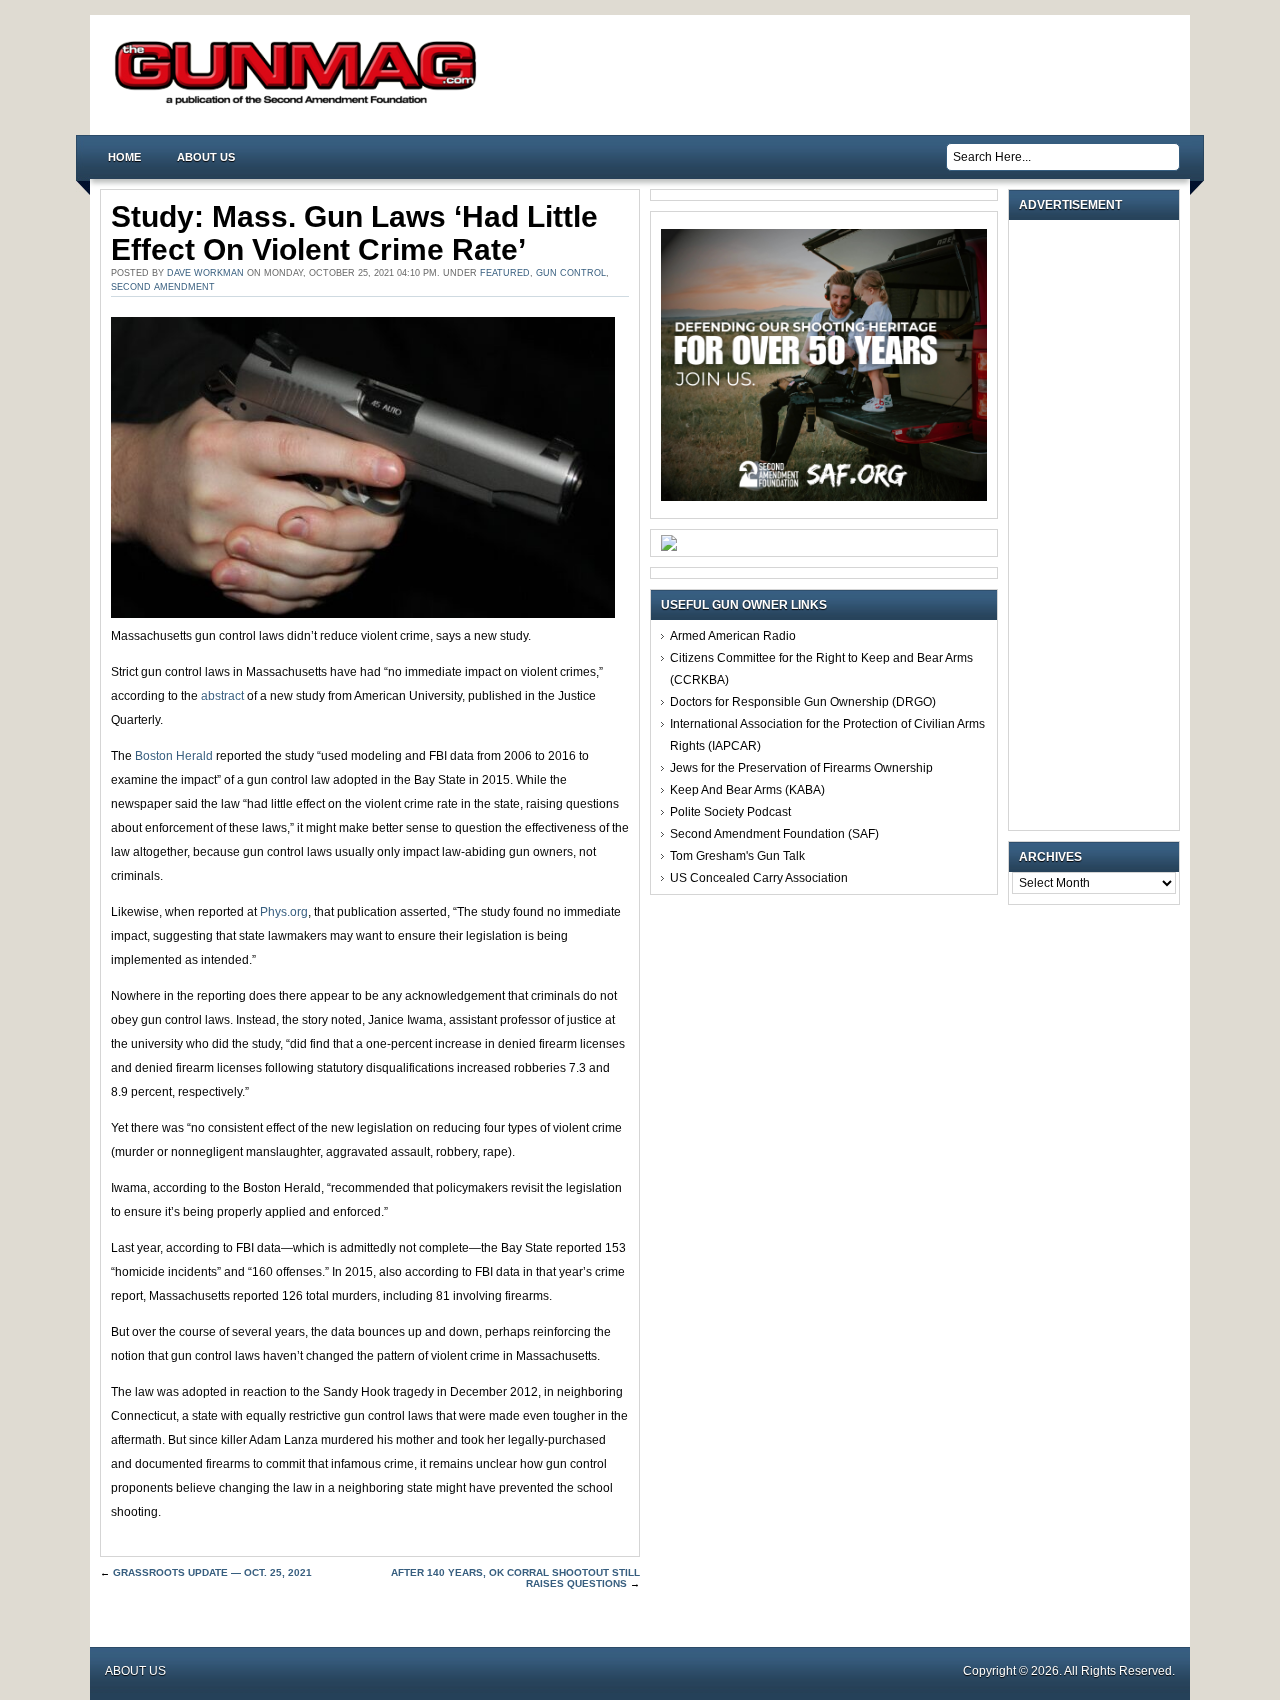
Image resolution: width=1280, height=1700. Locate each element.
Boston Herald (174, 756)
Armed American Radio (733, 636)
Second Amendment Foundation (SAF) (774, 834)
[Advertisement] (1099, 525)
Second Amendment (163, 287)
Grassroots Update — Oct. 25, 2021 (212, 1572)
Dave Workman (205, 273)
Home (124, 157)
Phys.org (284, 912)
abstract (222, 696)
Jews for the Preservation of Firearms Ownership (801, 768)
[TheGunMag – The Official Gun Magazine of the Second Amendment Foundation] (300, 103)
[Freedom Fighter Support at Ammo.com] (669, 547)
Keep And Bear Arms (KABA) (747, 790)
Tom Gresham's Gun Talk (737, 856)
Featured (505, 273)
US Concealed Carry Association (759, 878)
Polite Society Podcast (730, 812)
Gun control (571, 273)
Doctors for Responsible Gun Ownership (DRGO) (803, 702)
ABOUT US (206, 157)
